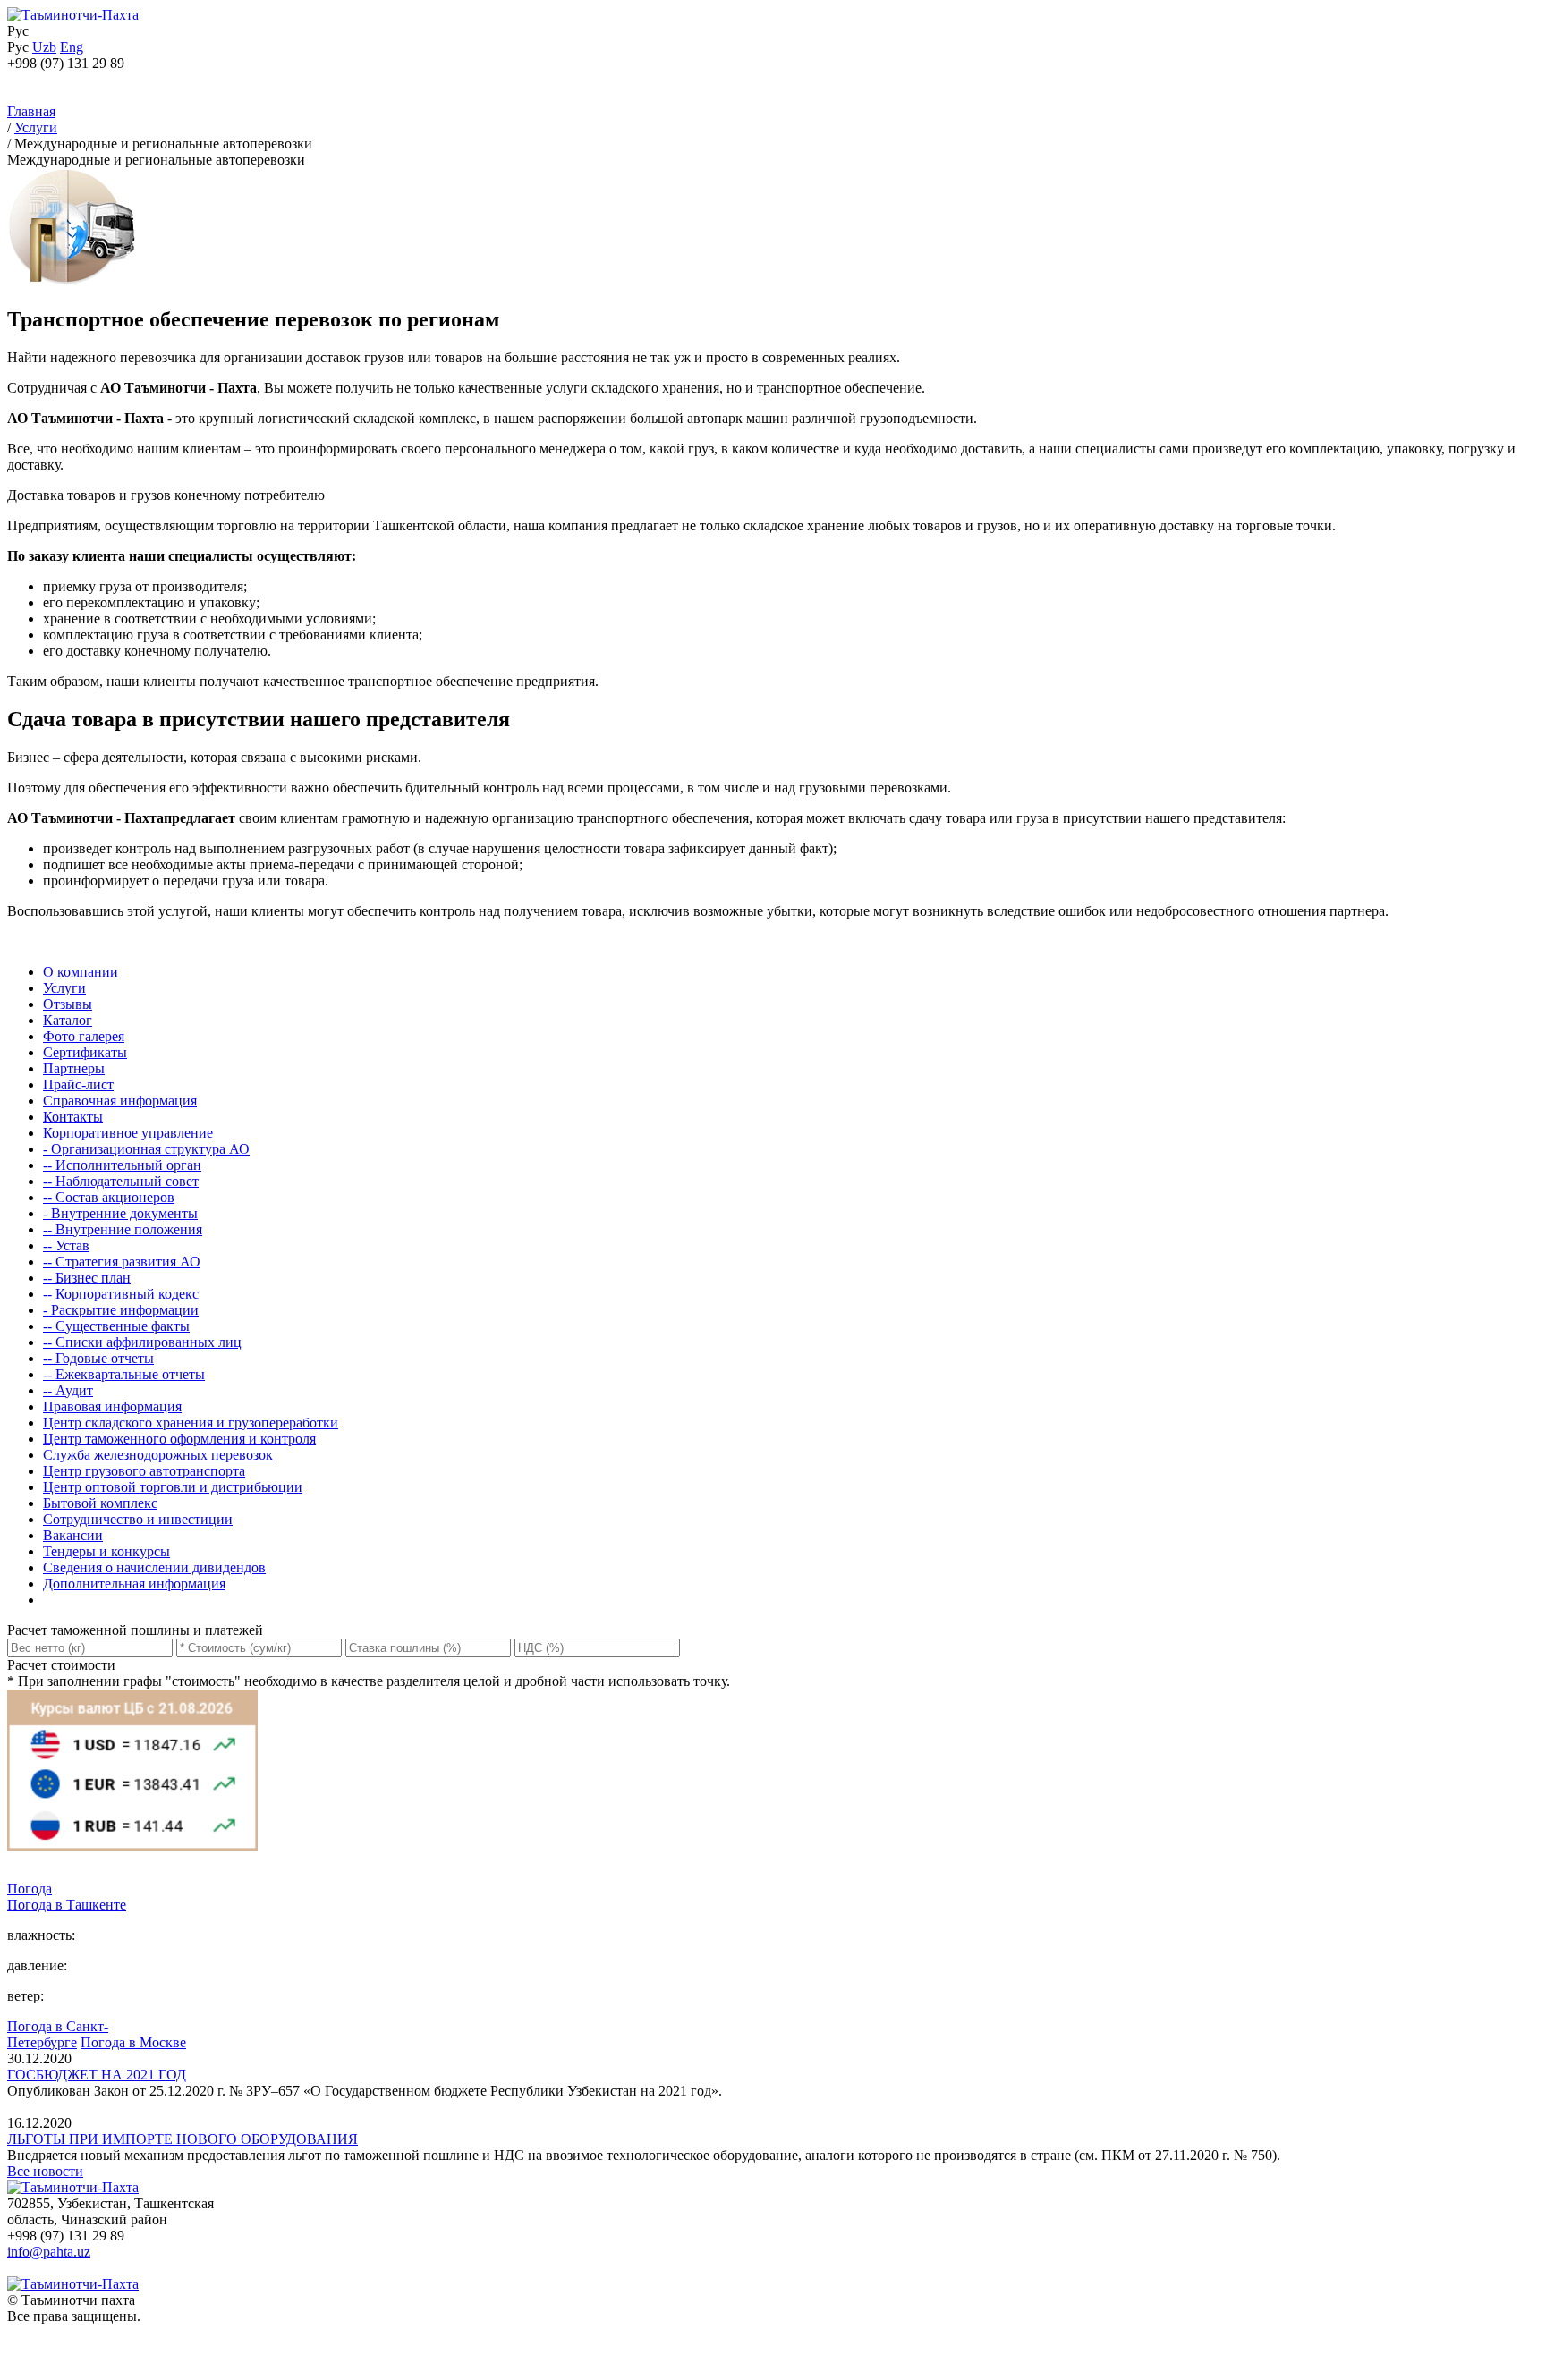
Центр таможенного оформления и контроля (179, 1439)
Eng (72, 47)
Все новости (45, 2171)
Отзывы (68, 1004)
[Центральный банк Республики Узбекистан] (132, 1872)
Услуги (64, 988)
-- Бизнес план (87, 1278)
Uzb (44, 47)
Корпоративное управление (128, 1133)
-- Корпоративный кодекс (121, 1294)
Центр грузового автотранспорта (144, 1471)
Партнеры (74, 1068)
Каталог (68, 1020)
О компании (81, 972)
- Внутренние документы (120, 1213)
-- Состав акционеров (109, 1197)
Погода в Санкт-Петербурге (58, 2034)
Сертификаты (85, 1052)
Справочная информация (120, 1101)
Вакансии (73, 1535)
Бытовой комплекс (100, 1503)
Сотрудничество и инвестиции (138, 1519)
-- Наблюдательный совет (121, 1181)
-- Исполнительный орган (122, 1165)
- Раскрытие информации (121, 1310)
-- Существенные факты (116, 1326)
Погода (30, 1889)
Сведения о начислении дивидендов (154, 1567)
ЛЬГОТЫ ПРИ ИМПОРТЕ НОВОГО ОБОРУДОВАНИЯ (183, 2139)
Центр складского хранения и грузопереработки (191, 1423)
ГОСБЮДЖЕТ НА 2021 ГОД (97, 2075)
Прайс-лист (78, 1084)
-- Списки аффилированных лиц (142, 1342)
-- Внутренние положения (123, 1229)
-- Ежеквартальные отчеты (124, 1374)
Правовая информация (112, 1406)
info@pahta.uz (49, 2252)
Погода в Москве (133, 2042)
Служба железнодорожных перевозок (158, 1455)
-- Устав (66, 1245)
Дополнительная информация (134, 1584)
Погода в (67, 1905)
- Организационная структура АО (146, 1149)
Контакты (73, 1117)
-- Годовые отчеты (98, 1358)
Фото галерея (84, 1036)
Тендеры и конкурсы (106, 1551)
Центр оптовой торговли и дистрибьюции (173, 1487)
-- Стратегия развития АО (122, 1262)
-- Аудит (68, 1390)
